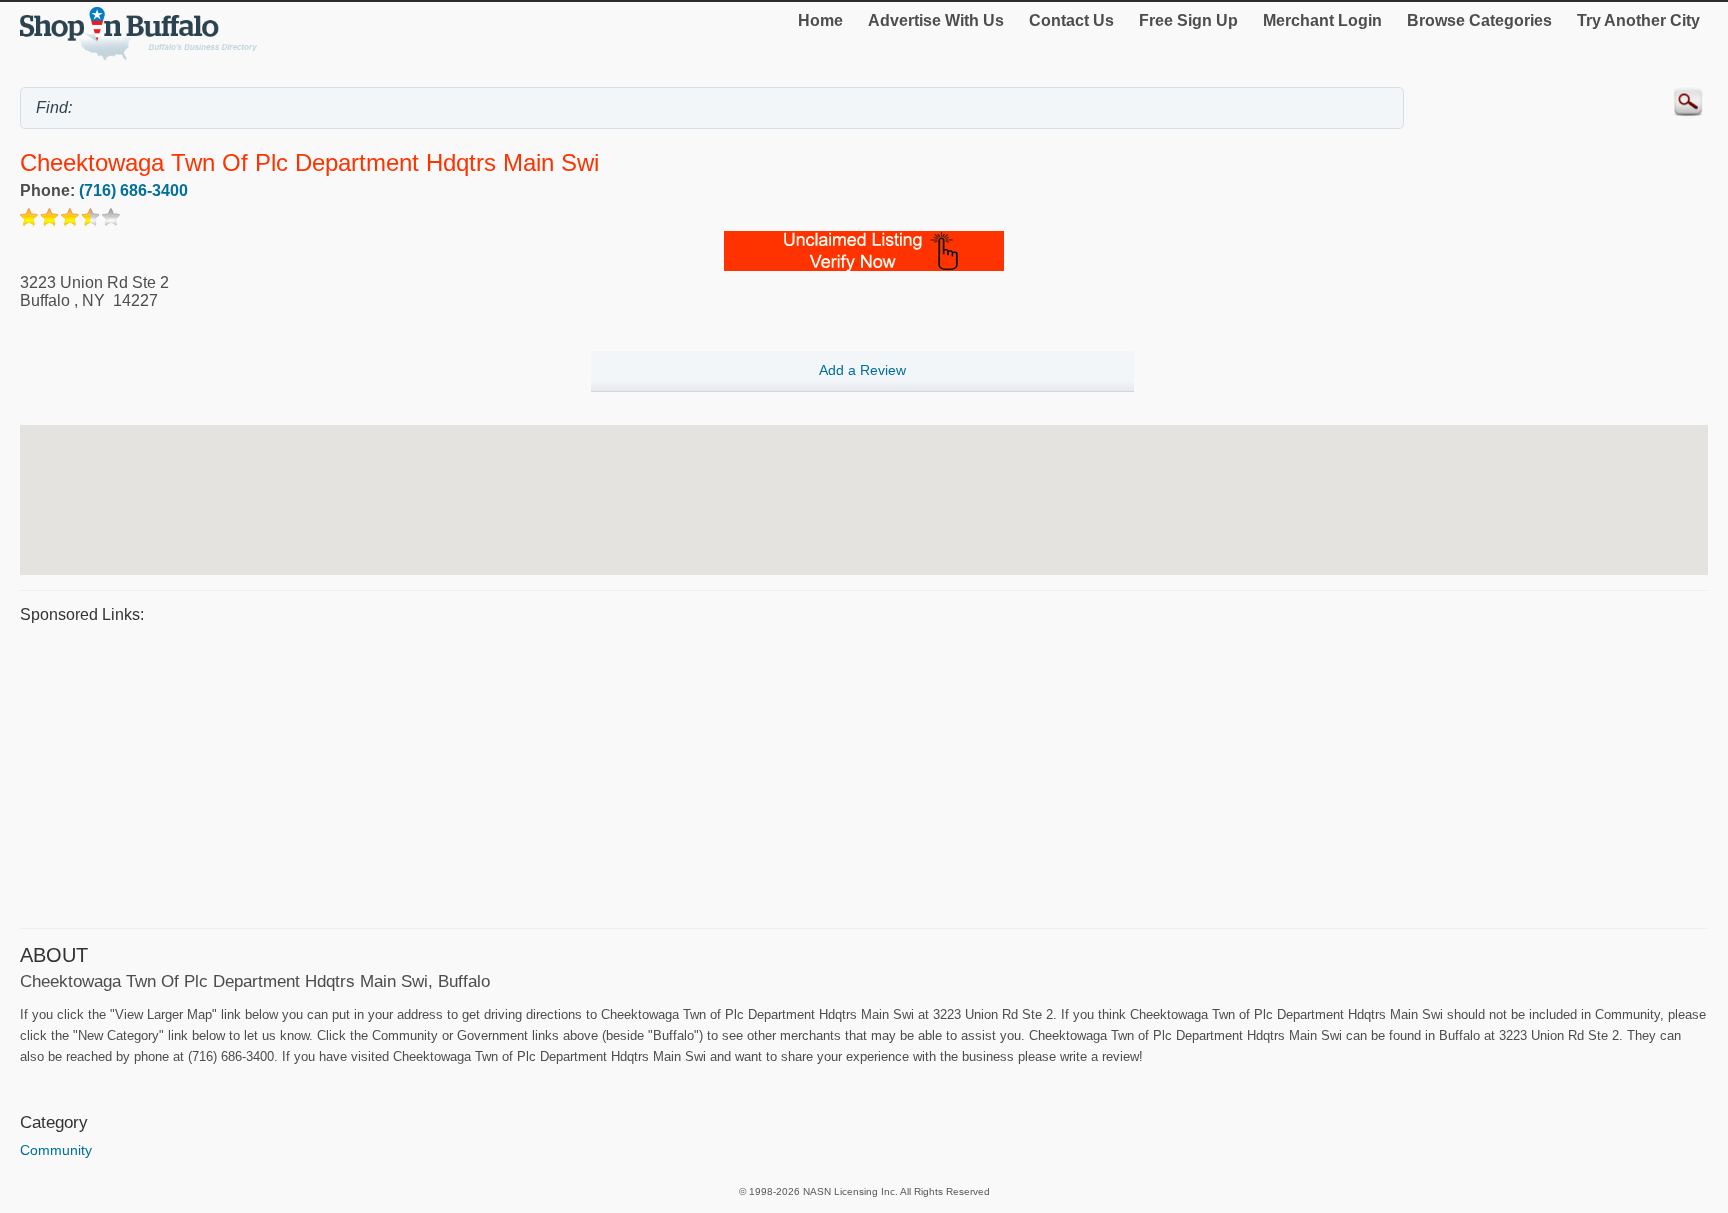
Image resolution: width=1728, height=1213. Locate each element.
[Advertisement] (620, 773)
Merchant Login (1322, 20)
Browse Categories (1479, 20)
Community (56, 1150)
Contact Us (1071, 20)
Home (820, 20)
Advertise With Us (936, 20)
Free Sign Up (1188, 20)
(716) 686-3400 (133, 190)
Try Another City (1638, 20)
